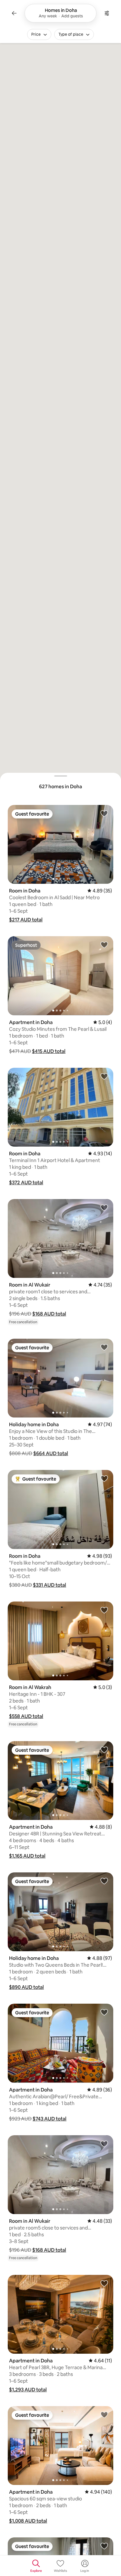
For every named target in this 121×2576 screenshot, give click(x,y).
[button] (26, 920)
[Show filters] (107, 13)
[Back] (14, 13)
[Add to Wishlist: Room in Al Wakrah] (104, 1610)
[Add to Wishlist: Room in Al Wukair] (104, 1207)
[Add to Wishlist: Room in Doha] (104, 813)
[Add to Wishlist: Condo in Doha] (104, 2546)
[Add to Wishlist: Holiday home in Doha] (104, 1347)
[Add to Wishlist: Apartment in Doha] (104, 945)
